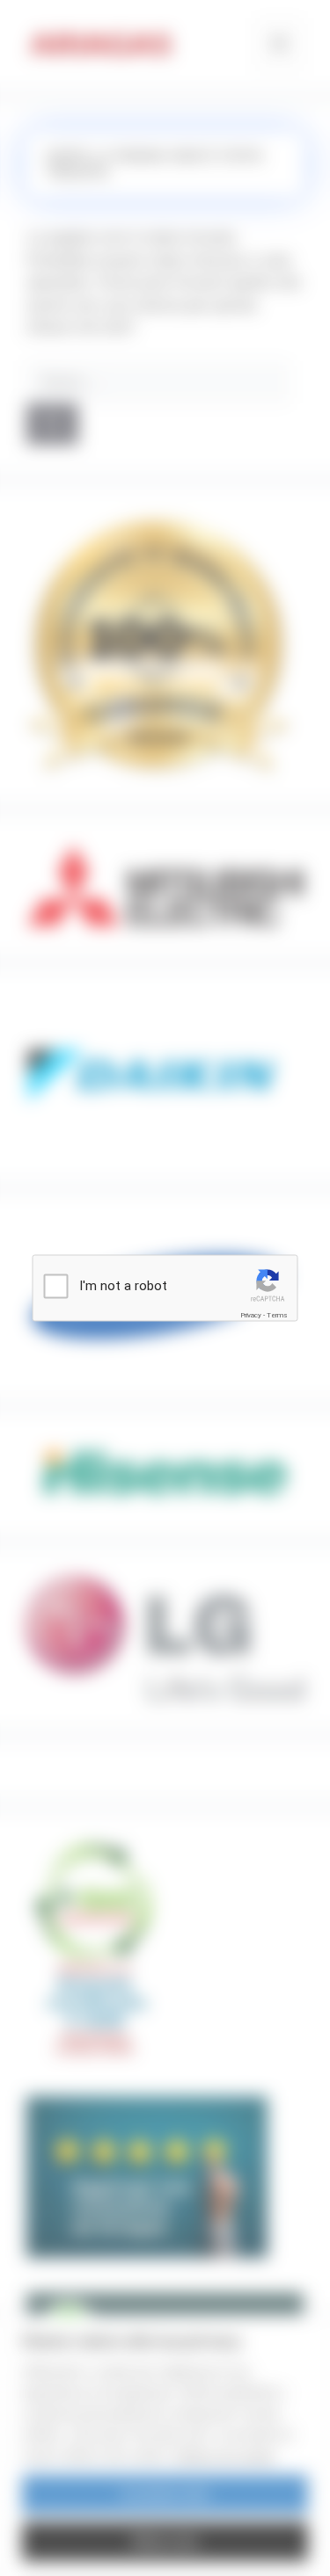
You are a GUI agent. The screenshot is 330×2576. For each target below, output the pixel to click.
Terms (277, 1314)
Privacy (251, 1314)
